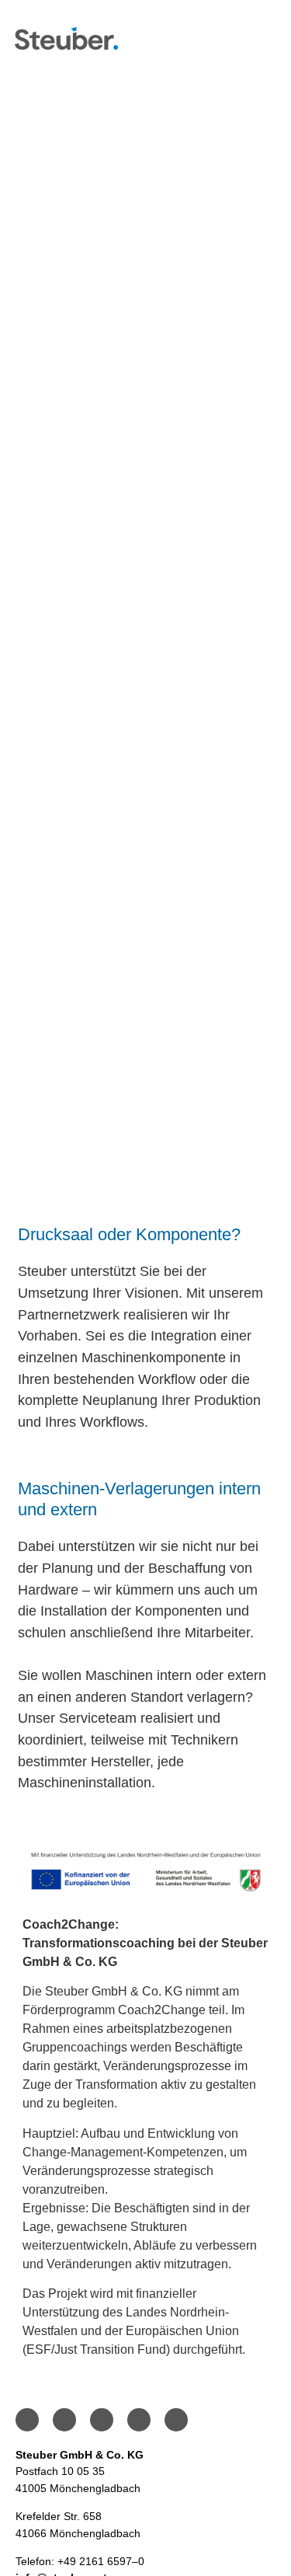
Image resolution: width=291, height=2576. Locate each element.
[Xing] (176, 2420)
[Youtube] (139, 2420)
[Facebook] (27, 2420)
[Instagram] (64, 2420)
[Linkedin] (102, 2420)
